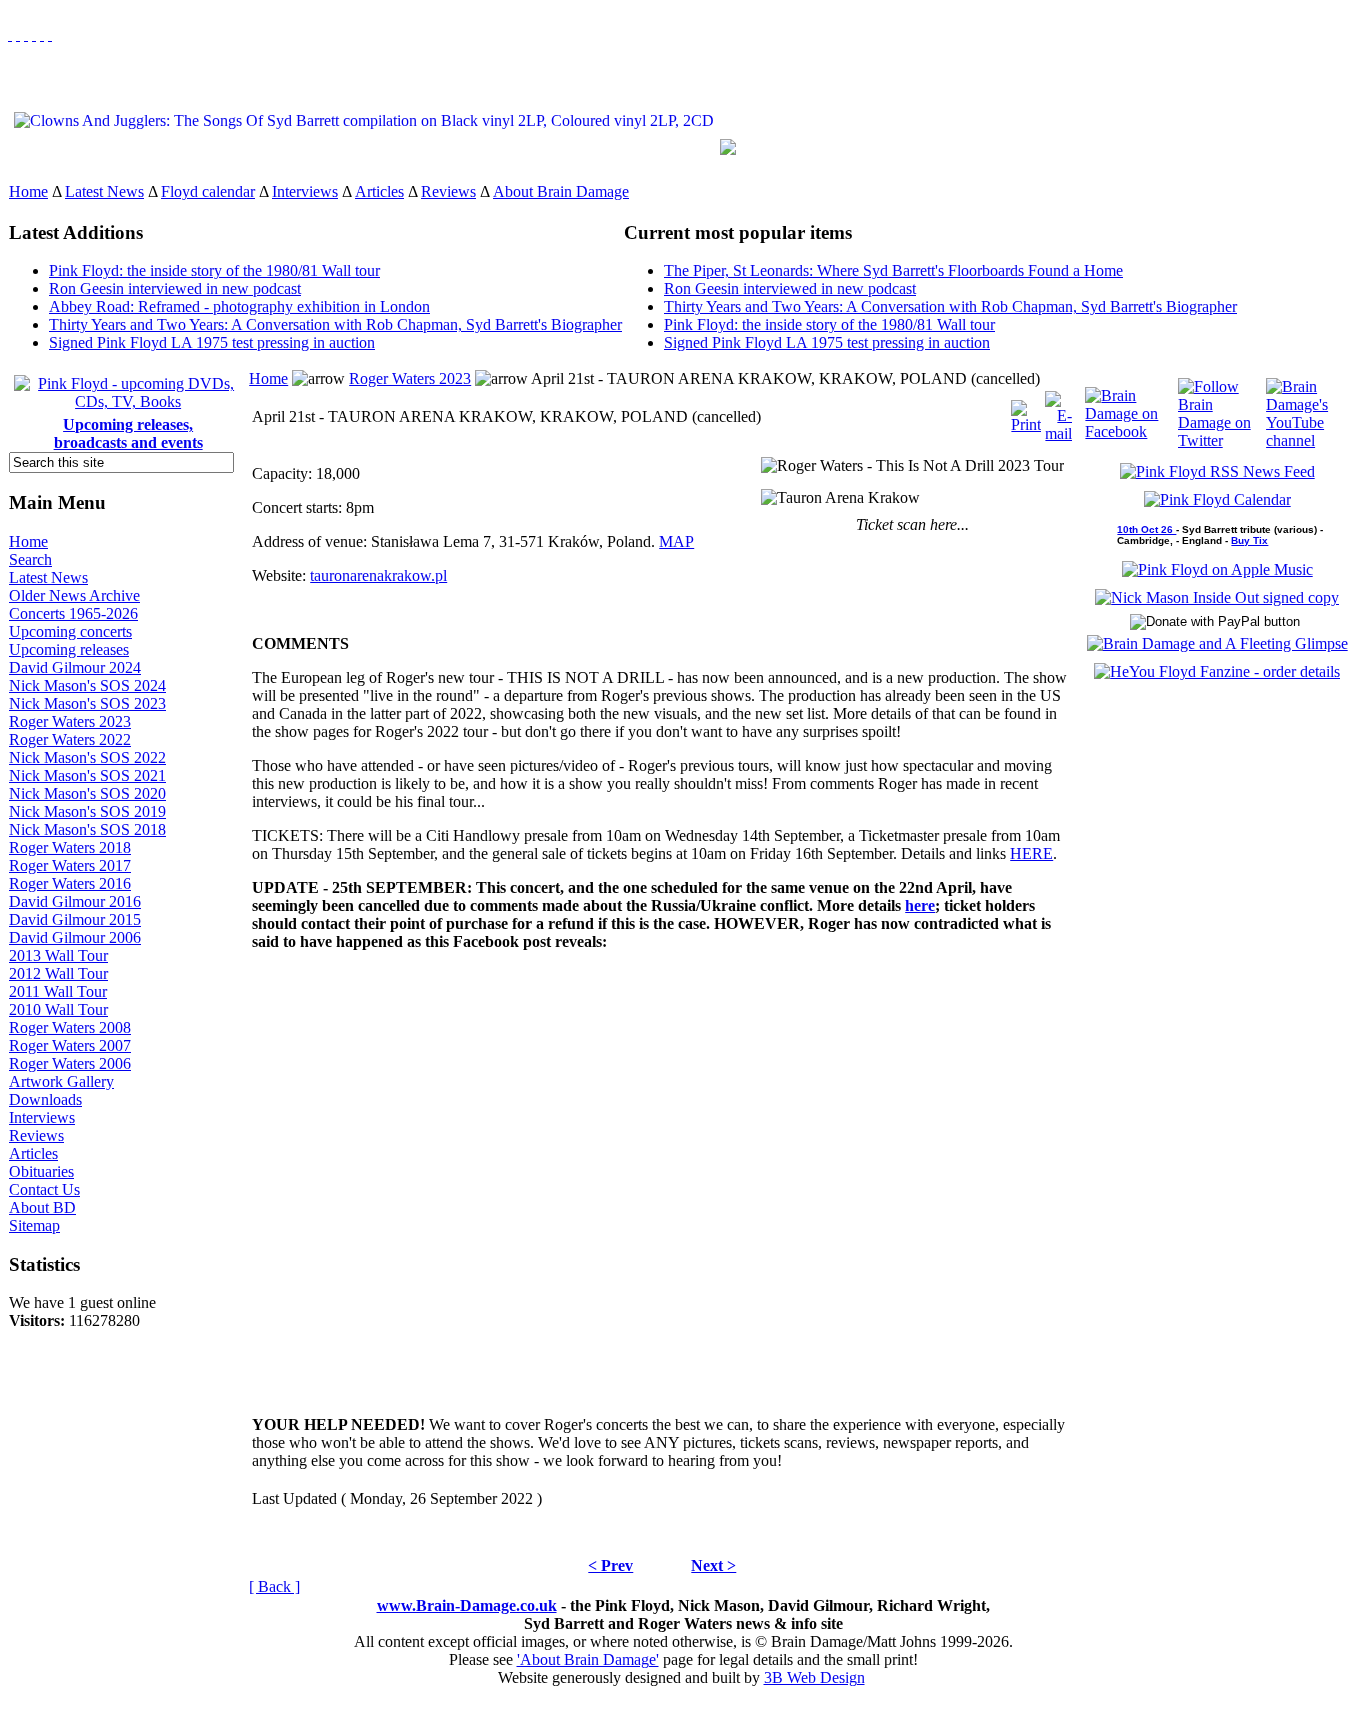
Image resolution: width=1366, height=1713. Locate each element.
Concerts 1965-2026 (73, 613)
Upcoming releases (69, 649)
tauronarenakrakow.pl (378, 575)
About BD (42, 1207)
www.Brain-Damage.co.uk (467, 1605)
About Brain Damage (561, 191)
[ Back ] (274, 1586)
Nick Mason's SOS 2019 (87, 811)
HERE (1031, 853)
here (920, 905)
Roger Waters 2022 (70, 739)
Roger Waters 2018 (70, 847)
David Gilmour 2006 (75, 937)
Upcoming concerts (70, 631)
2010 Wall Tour (58, 1009)
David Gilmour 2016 (75, 901)
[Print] (1026, 411)
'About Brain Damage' (588, 1659)
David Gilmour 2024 (75, 667)
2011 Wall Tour (58, 991)
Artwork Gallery (61, 1081)
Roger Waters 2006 (70, 1063)
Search (30, 559)
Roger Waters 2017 (70, 865)
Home (28, 191)
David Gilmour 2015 (75, 919)
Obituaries (41, 1171)
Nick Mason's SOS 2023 (87, 703)
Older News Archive (74, 595)
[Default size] (42, 34)
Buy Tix (1249, 540)
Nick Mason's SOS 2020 (87, 793)
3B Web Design (814, 1677)
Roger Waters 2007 (70, 1045)
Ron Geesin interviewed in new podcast (175, 288)
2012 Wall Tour (58, 973)
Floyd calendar (208, 191)
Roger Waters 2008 (70, 1027)
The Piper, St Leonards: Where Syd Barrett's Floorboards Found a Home (893, 270)
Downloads (45, 1099)
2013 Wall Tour (58, 955)
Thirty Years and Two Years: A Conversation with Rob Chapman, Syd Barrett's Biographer (335, 324)
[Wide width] (18, 34)
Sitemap (34, 1225)
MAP (676, 541)
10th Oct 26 (1146, 529)
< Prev (610, 1565)
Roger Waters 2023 (70, 721)
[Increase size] (34, 34)
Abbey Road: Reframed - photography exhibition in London (239, 306)
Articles (379, 191)
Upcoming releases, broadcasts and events (128, 433)
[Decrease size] (50, 34)
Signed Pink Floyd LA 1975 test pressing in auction (212, 342)
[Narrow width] (26, 34)
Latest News (104, 191)
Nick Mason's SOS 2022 (87, 757)
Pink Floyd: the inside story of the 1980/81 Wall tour (214, 270)
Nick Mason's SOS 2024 (87, 685)
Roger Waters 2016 (70, 883)
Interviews (305, 191)
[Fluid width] (10, 34)
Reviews (448, 191)
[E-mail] (1058, 411)
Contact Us (44, 1189)
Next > (713, 1565)
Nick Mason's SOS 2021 (87, 775)
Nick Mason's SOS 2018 (87, 829)
